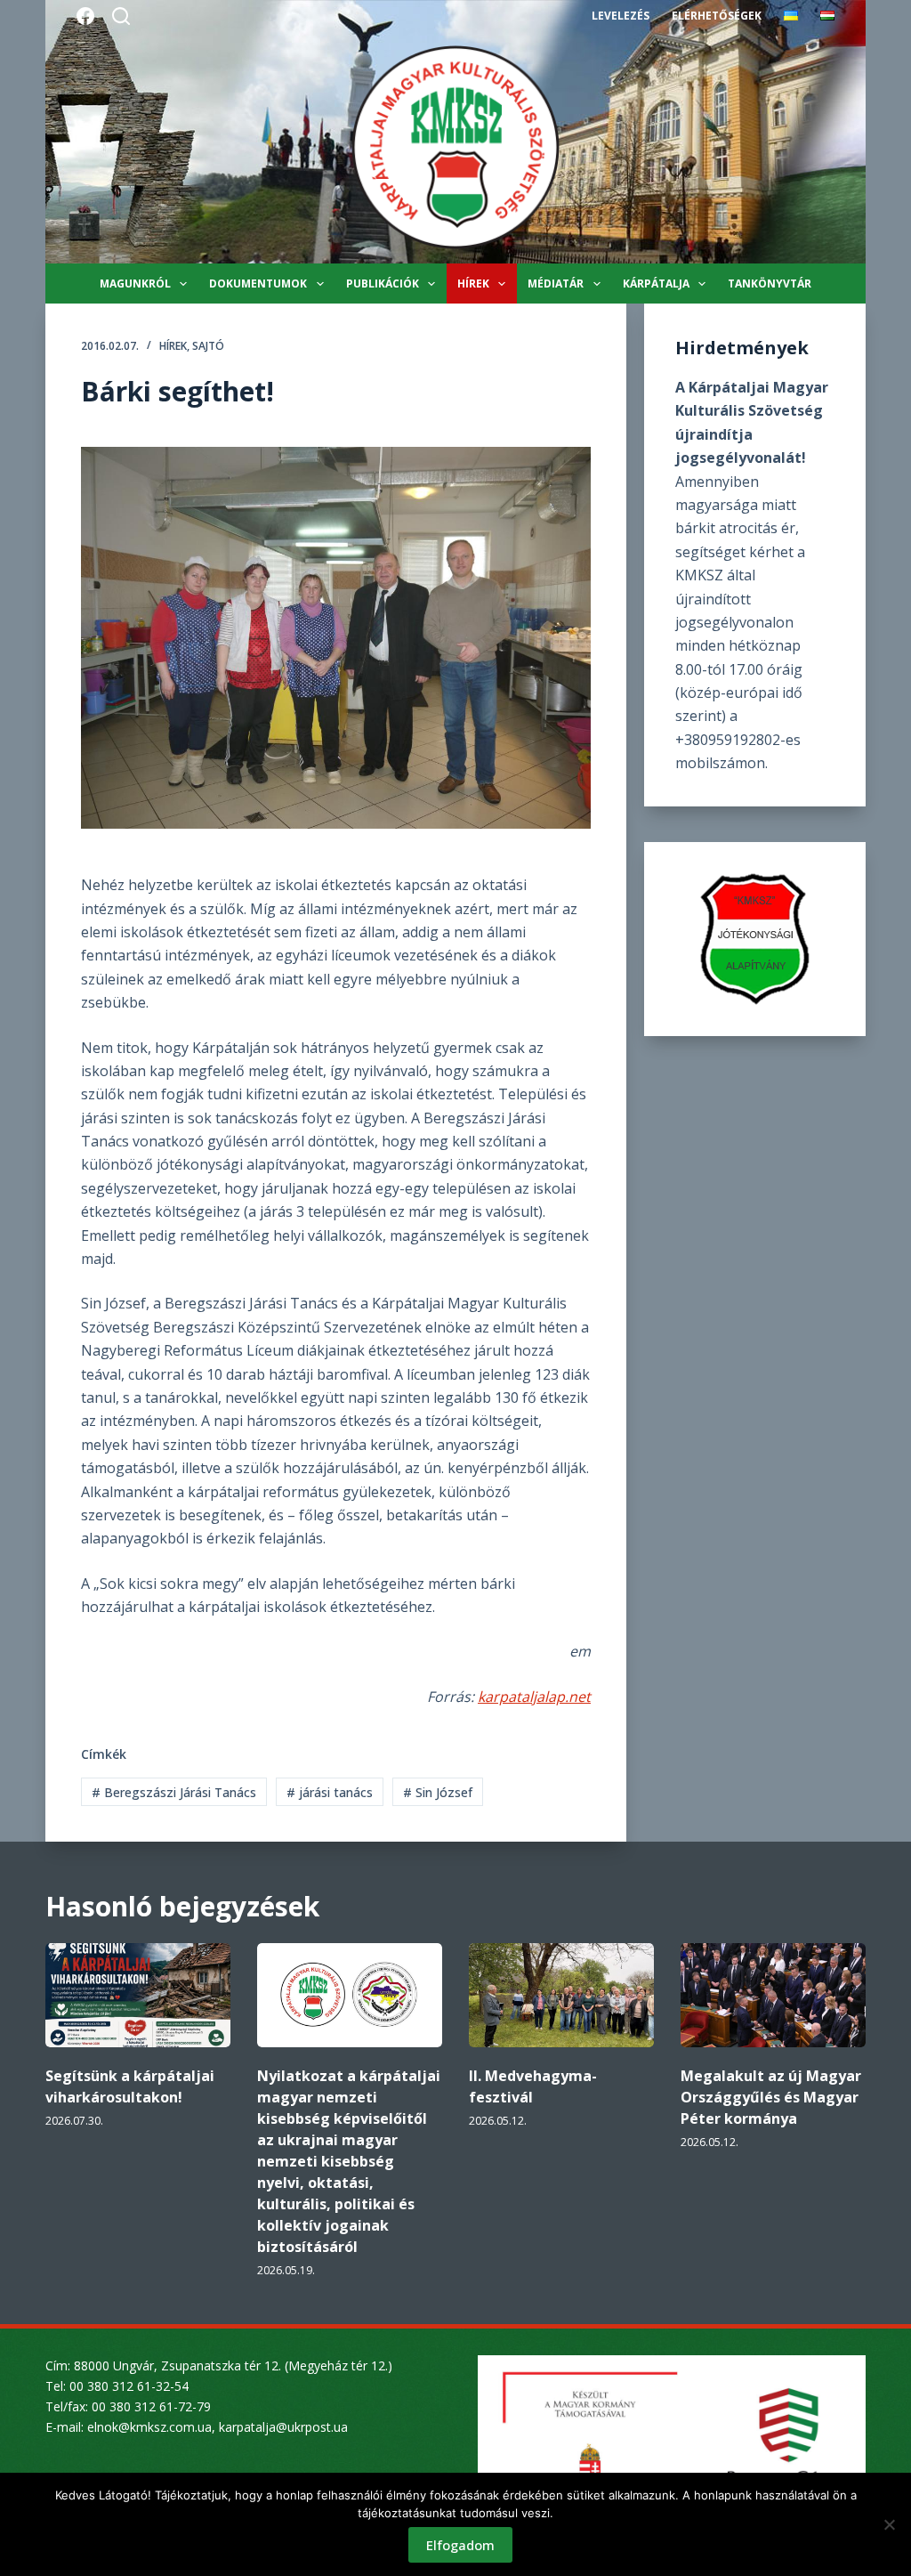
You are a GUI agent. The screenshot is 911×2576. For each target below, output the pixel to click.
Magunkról (135, 284)
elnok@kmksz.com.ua (149, 2427)
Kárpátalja (656, 284)
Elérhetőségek (717, 16)
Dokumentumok (258, 284)
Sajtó (208, 346)
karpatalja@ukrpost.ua (283, 2427)
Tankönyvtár (770, 284)
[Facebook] (85, 16)
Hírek (473, 284)
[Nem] (889, 2524)
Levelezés (621, 16)
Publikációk (383, 284)
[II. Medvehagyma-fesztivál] (561, 1995)
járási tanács (330, 1792)
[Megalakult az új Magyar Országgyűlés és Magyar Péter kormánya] (773, 1995)
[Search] (121, 16)
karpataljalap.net (534, 1697)
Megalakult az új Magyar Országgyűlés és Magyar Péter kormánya (771, 2097)
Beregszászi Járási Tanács (174, 1792)
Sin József (438, 1792)
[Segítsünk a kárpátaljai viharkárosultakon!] (138, 1995)
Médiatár (556, 284)
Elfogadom (460, 2545)
